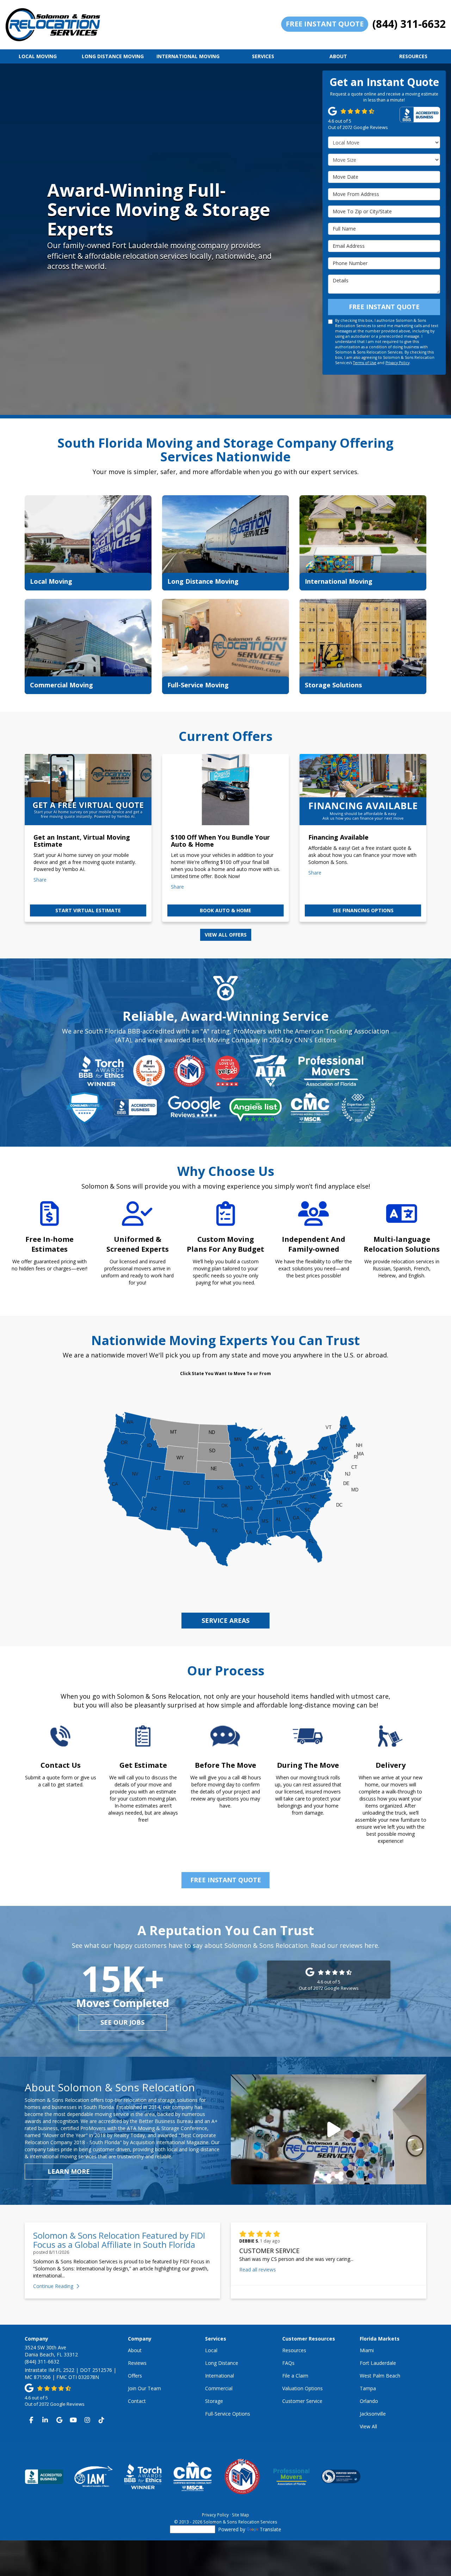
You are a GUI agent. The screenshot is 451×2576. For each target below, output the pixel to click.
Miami (367, 2350)
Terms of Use (365, 363)
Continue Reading (53, 2286)
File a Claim (295, 2376)
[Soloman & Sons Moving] (329, 2129)
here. (372, 1945)
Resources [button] (413, 56)
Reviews (137, 2363)
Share (40, 880)
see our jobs (122, 2022)
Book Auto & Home (225, 910)
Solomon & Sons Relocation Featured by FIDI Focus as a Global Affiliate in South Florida (119, 2240)
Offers (135, 2376)
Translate (270, 2529)
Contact (137, 2401)
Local (211, 2350)
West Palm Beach (380, 2376)
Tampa (368, 2388)
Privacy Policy (397, 363)
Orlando (369, 2401)
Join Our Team (144, 2388)
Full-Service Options (228, 2414)
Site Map (240, 2515)
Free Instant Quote (325, 24)
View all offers (226, 935)
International (220, 2376)
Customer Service (302, 2401)
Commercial (219, 2388)
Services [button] (263, 56)
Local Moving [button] (38, 56)
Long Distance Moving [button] (113, 56)
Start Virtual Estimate (88, 910)
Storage (214, 2401)
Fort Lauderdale (378, 2363)
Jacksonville (373, 2414)
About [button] (338, 56)
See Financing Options (363, 910)
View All (368, 2426)
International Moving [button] (188, 56)
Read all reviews (258, 2270)
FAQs (288, 2363)
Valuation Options (302, 2388)
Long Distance (222, 2363)
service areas (225, 1620)
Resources (294, 2350)
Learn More (69, 2171)
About (135, 2350)
